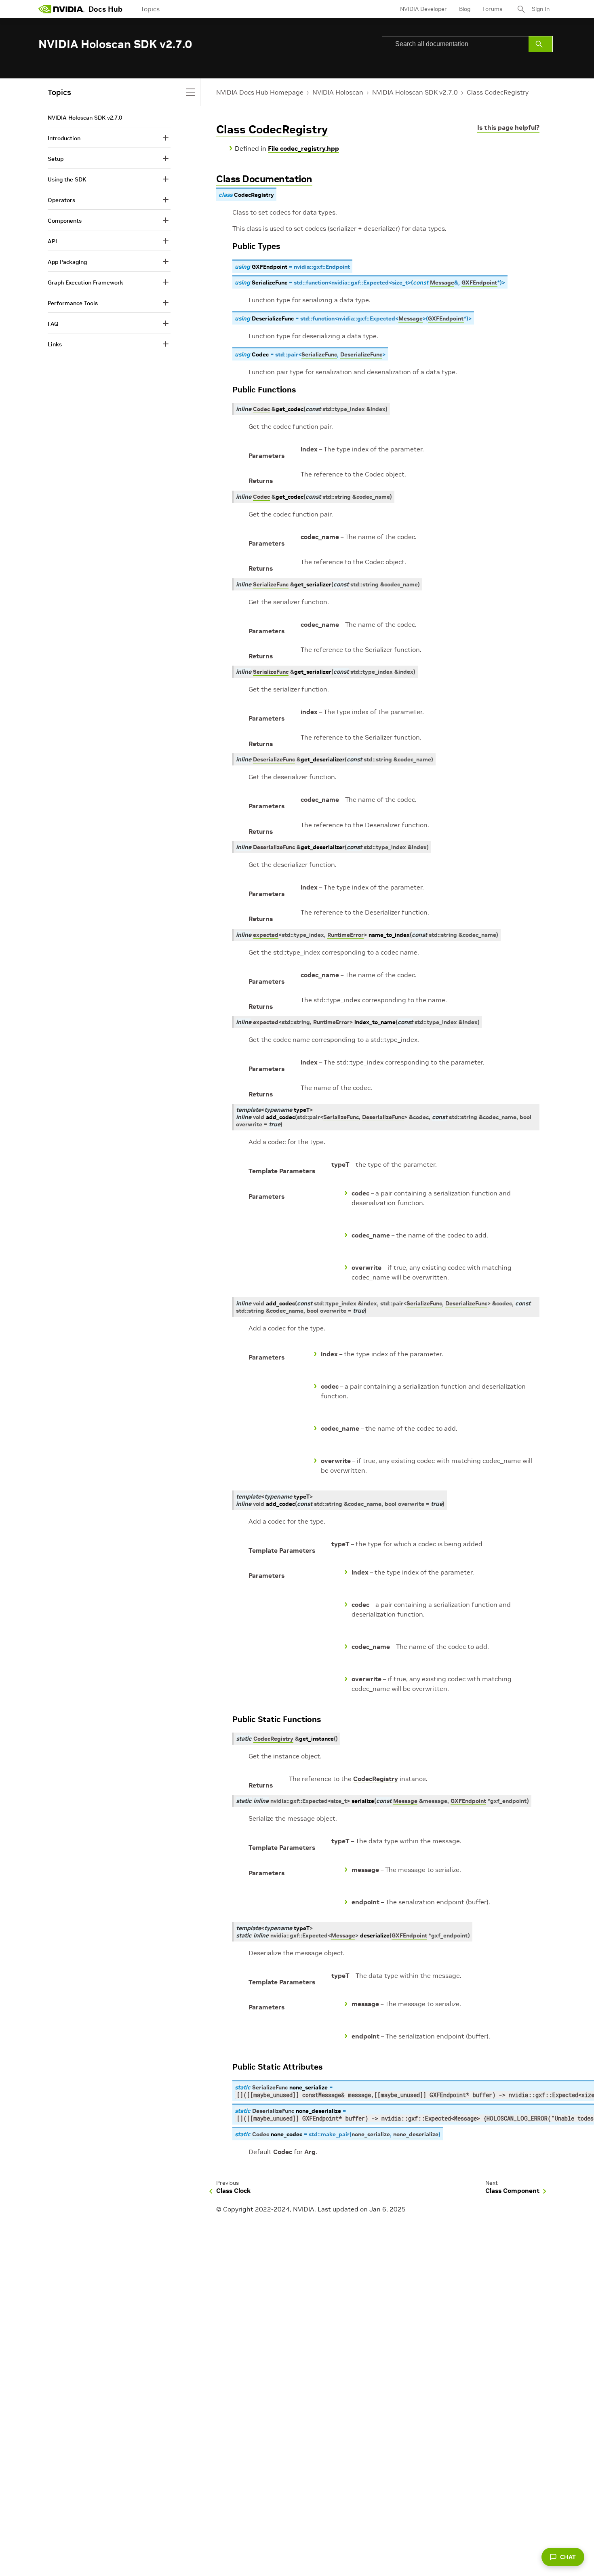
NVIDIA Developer (423, 9)
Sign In (541, 9)
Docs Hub (105, 9)
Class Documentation (264, 179)
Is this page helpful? (508, 127)
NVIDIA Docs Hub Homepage (260, 92)
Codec (283, 2152)
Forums (492, 9)
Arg (310, 2152)
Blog (465, 9)
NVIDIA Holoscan (338, 92)
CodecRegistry (376, 1779)
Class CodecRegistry (498, 92)
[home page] (61, 9)
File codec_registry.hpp (303, 148)
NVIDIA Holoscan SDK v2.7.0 (415, 92)
